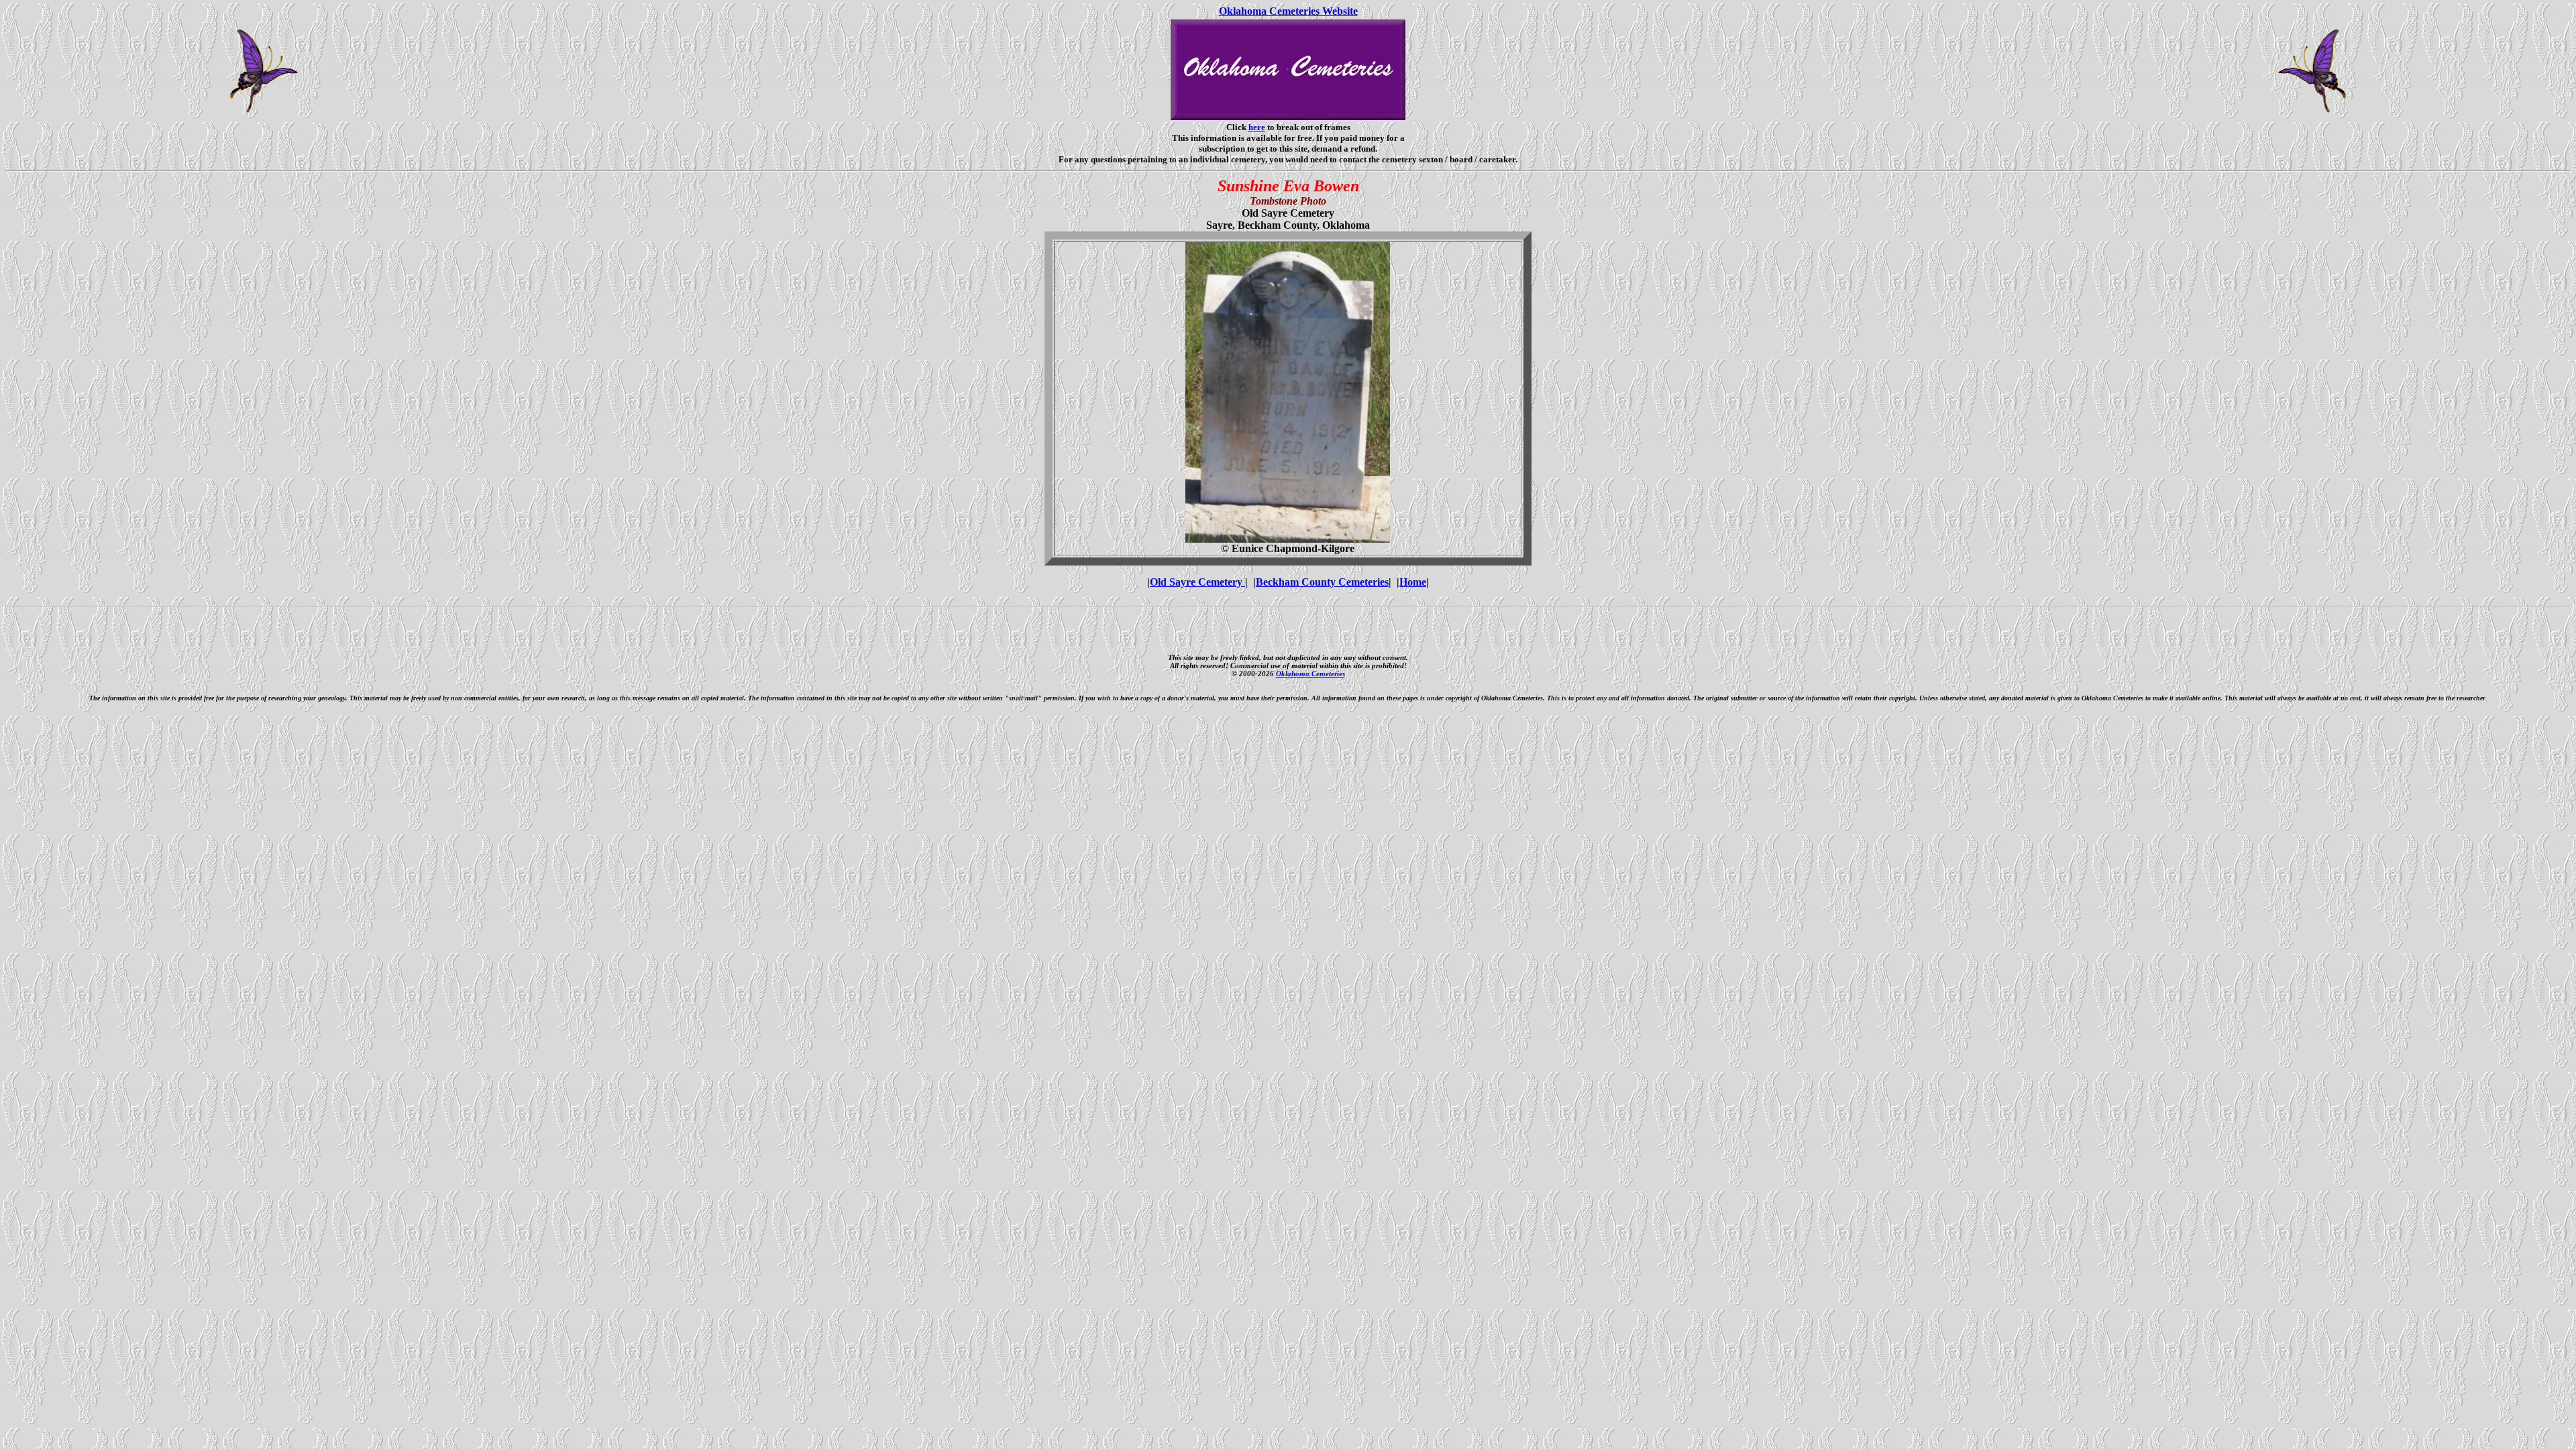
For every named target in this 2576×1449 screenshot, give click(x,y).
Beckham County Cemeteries (1322, 582)
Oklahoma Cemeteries (1310, 674)
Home (1413, 582)
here (1257, 127)
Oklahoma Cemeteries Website (1288, 11)
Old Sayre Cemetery (1197, 582)
